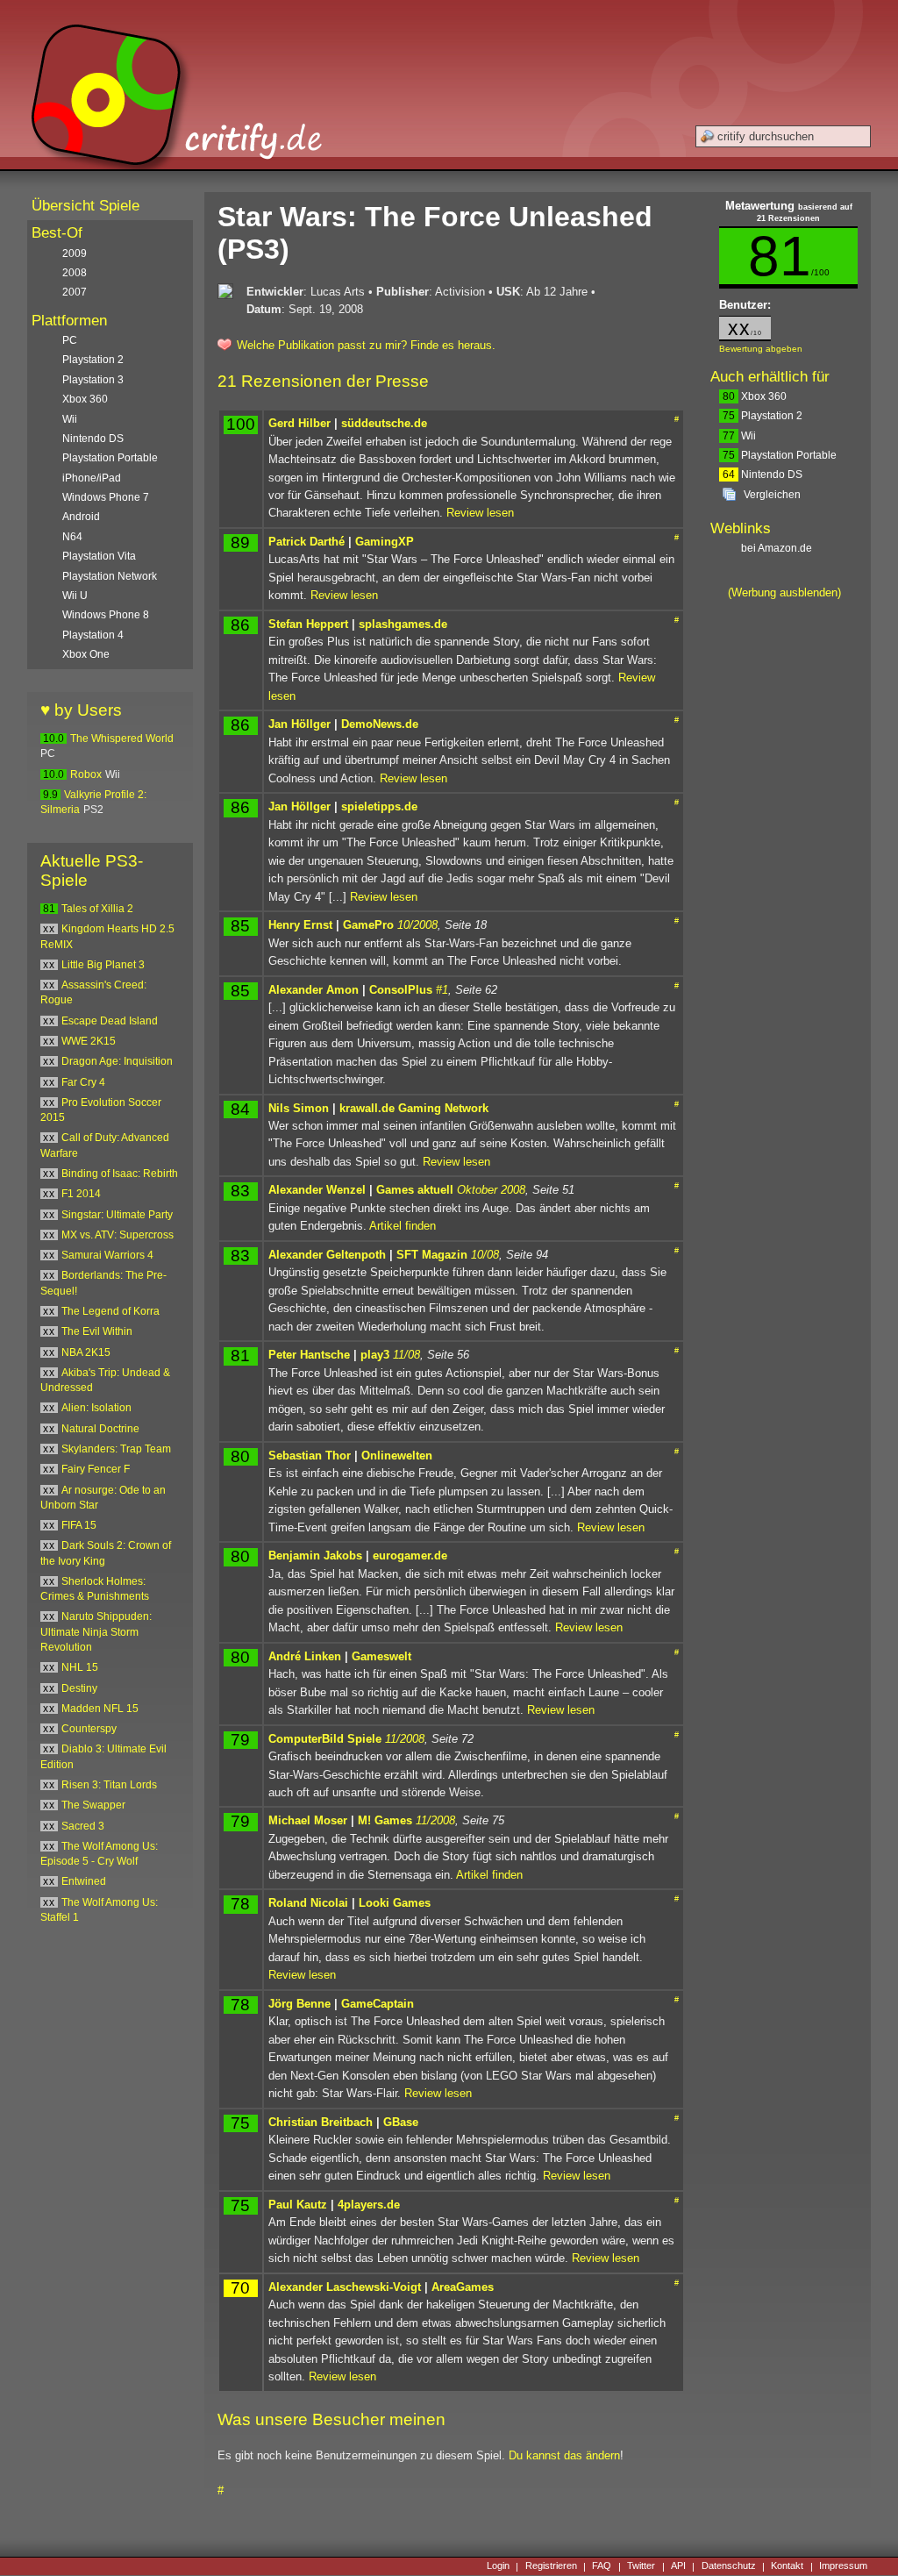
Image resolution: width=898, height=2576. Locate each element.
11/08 (406, 1355)
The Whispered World (122, 739)
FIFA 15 (79, 1525)
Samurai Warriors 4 (107, 1255)
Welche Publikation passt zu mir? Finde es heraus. (366, 345)
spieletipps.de (379, 806)
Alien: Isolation (96, 1408)
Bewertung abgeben (761, 349)
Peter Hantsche (309, 1355)
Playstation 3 (93, 380)
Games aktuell (415, 1190)
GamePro (368, 925)
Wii (739, 436)
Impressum (843, 2566)
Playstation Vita (99, 556)
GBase (401, 2122)
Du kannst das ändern (564, 2455)
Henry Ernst (300, 925)
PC (70, 340)
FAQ (602, 2566)
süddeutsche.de (384, 423)
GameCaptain (378, 2004)
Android (81, 517)
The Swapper (93, 1805)
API (678, 2566)
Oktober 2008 (491, 1190)
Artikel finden (403, 1226)
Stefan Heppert (308, 624)
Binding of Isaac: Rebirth (120, 1174)
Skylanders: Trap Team (116, 1449)
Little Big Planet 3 (103, 965)
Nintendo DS (763, 475)
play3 (375, 1355)
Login (498, 2566)
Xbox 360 (755, 396)
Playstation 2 (763, 416)
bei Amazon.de (778, 548)
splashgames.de (403, 624)
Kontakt (787, 2566)
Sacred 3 (83, 1826)
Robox (86, 774)
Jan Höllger (299, 724)
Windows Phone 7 (106, 497)
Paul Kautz (298, 2205)
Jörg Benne (299, 2004)
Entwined (84, 1881)
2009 (75, 253)
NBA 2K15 (86, 1352)
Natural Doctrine (100, 1429)
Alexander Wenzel (317, 1190)
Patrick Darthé (306, 542)
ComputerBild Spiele (325, 1739)
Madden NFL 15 (100, 1709)
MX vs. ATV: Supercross (118, 1235)
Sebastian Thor (310, 1456)
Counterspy (89, 1729)
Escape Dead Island (110, 1021)
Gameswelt (381, 1656)
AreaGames (463, 2287)
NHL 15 (80, 1667)
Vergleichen (772, 495)
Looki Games (395, 1903)
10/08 (485, 1255)
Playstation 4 (93, 635)
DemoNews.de (380, 724)
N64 (72, 537)
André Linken (305, 1656)
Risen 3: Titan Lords (109, 1785)
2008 (75, 273)
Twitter (641, 2566)
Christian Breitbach (321, 2122)
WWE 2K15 (89, 1041)
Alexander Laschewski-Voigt (345, 2287)
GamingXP (385, 542)
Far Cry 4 (83, 1082)
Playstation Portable (780, 455)
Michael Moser (308, 1820)
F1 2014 (81, 1194)
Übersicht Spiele (86, 206)
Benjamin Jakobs (315, 1556)
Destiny (79, 1688)
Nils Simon (299, 1108)
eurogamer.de (410, 1556)
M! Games (385, 1820)
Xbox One (86, 654)
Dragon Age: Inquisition (117, 1061)
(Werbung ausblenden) (784, 592)
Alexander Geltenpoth (327, 1255)
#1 (442, 990)
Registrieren (551, 2566)
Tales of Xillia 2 (97, 909)
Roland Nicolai (308, 1903)
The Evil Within (97, 1331)
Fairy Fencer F (96, 1469)
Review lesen (480, 513)
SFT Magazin (432, 1255)
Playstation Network (110, 576)
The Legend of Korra (110, 1311)
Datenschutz (729, 2566)
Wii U (75, 596)
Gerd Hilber (299, 423)
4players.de (369, 2205)
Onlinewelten (397, 1456)
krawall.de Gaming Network (414, 1108)
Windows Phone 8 (106, 615)
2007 (75, 292)
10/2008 (417, 925)
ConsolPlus (401, 990)
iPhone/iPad (92, 478)
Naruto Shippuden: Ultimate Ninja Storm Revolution (96, 1632)
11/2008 (405, 1739)
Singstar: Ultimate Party (117, 1215)
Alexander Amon (314, 990)
